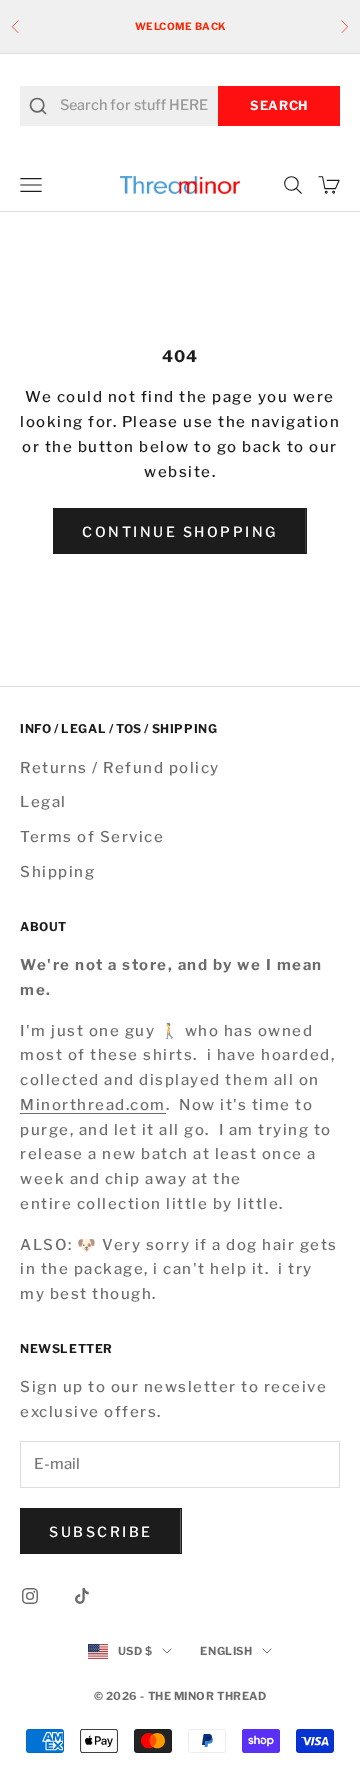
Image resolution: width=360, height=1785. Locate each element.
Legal (43, 802)
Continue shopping (180, 531)
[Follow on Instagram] (30, 1596)
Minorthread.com (93, 1105)
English (226, 1651)
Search (279, 105)
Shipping (57, 872)
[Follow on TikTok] (82, 1596)
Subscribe (101, 1531)
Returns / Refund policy (120, 768)
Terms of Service (92, 837)
